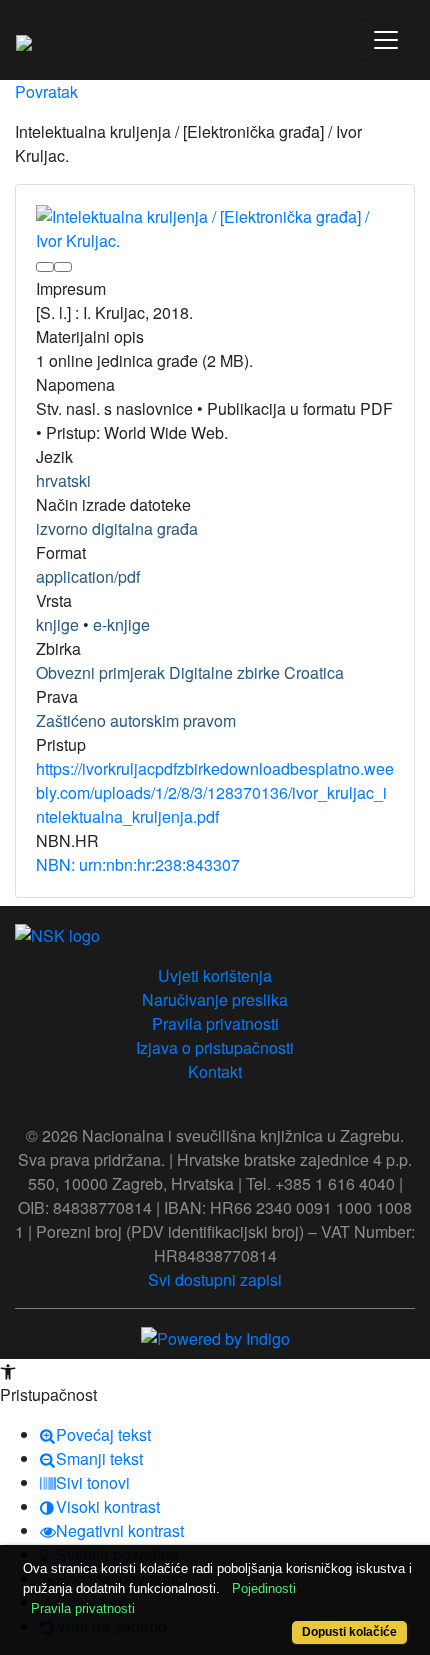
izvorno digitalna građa (117, 528)
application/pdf (88, 576)
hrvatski (63, 480)
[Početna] (24, 40)
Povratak (46, 91)
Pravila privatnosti (215, 1023)
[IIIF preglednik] (45, 267)
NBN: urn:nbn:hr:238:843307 (138, 864)
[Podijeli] (63, 267)
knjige (57, 624)
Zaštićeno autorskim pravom (136, 720)
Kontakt (215, 1071)
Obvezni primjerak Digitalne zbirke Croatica (190, 672)
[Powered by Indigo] (215, 1336)
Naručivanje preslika (215, 999)
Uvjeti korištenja (215, 975)
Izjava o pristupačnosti (215, 1047)
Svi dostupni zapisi (215, 1279)
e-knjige (121, 624)
